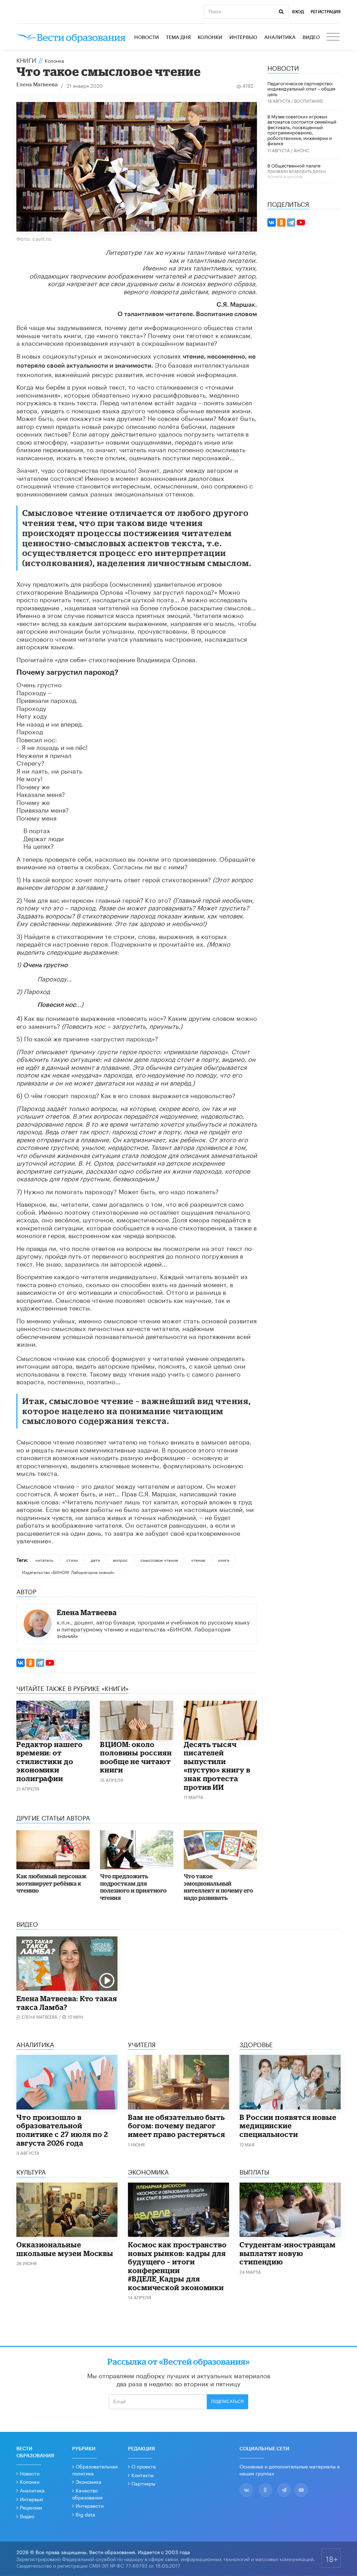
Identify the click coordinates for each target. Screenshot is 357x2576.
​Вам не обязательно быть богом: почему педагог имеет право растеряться (177, 2126)
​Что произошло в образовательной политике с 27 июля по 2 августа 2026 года (62, 2130)
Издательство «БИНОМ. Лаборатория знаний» (68, 1572)
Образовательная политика (95, 2469)
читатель (44, 1560)
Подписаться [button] (227, 2402)
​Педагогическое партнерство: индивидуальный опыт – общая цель (301, 88)
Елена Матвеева (37, 85)
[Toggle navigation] (334, 38)
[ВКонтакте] (21, 1663)
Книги (26, 60)
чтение (198, 1560)
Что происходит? (314, 183)
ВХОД (298, 12)
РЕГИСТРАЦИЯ (326, 12)
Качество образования (87, 2493)
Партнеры (143, 2483)
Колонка (54, 60)
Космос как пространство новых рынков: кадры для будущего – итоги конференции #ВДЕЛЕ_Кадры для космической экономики (177, 2266)
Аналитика (280, 38)
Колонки (210, 38)
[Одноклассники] (30, 1663)
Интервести (90, 2505)
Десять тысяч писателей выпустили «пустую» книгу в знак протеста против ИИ (217, 1766)
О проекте (144, 2466)
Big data (85, 2514)
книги (224, 1560)
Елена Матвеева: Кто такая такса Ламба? (67, 2003)
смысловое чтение (159, 1560)
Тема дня (178, 38)
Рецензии (31, 2507)
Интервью (243, 38)
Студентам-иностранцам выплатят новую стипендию (288, 2253)
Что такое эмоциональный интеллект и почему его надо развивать (218, 1887)
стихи (72, 1560)
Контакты (143, 2475)
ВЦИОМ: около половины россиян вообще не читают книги (136, 1757)
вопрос (120, 1560)
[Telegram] (40, 1663)
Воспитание (309, 100)
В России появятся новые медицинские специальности (288, 2126)
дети (95, 1560)
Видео (311, 38)
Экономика (89, 2481)
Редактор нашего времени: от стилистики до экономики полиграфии (50, 1761)
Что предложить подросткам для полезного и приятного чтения (133, 1887)
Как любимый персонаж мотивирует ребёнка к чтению (51, 1883)
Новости (147, 38)
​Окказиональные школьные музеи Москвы (65, 2249)
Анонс (301, 150)
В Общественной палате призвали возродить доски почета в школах (297, 170)
